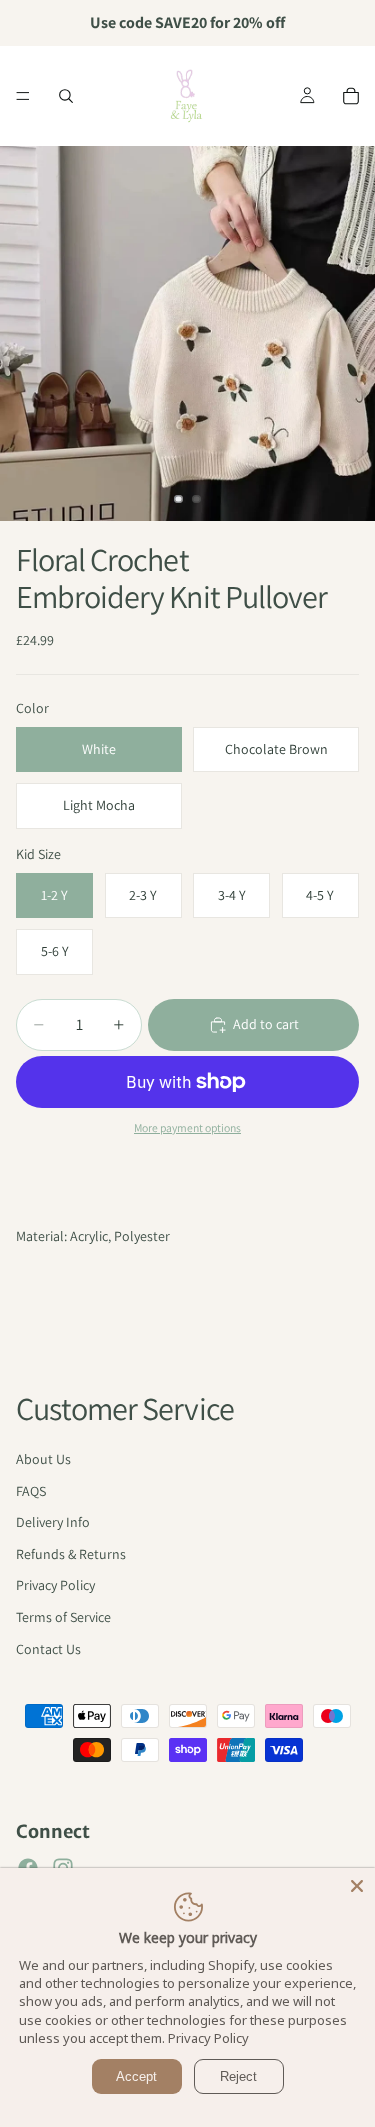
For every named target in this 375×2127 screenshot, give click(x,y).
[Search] (66, 96)
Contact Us (48, 1649)
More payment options (187, 1127)
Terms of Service (63, 1617)
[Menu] (23, 96)
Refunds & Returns (71, 1554)
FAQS (31, 1491)
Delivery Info (53, 1522)
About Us (43, 1459)
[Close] (357, 1886)
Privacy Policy (55, 1585)
